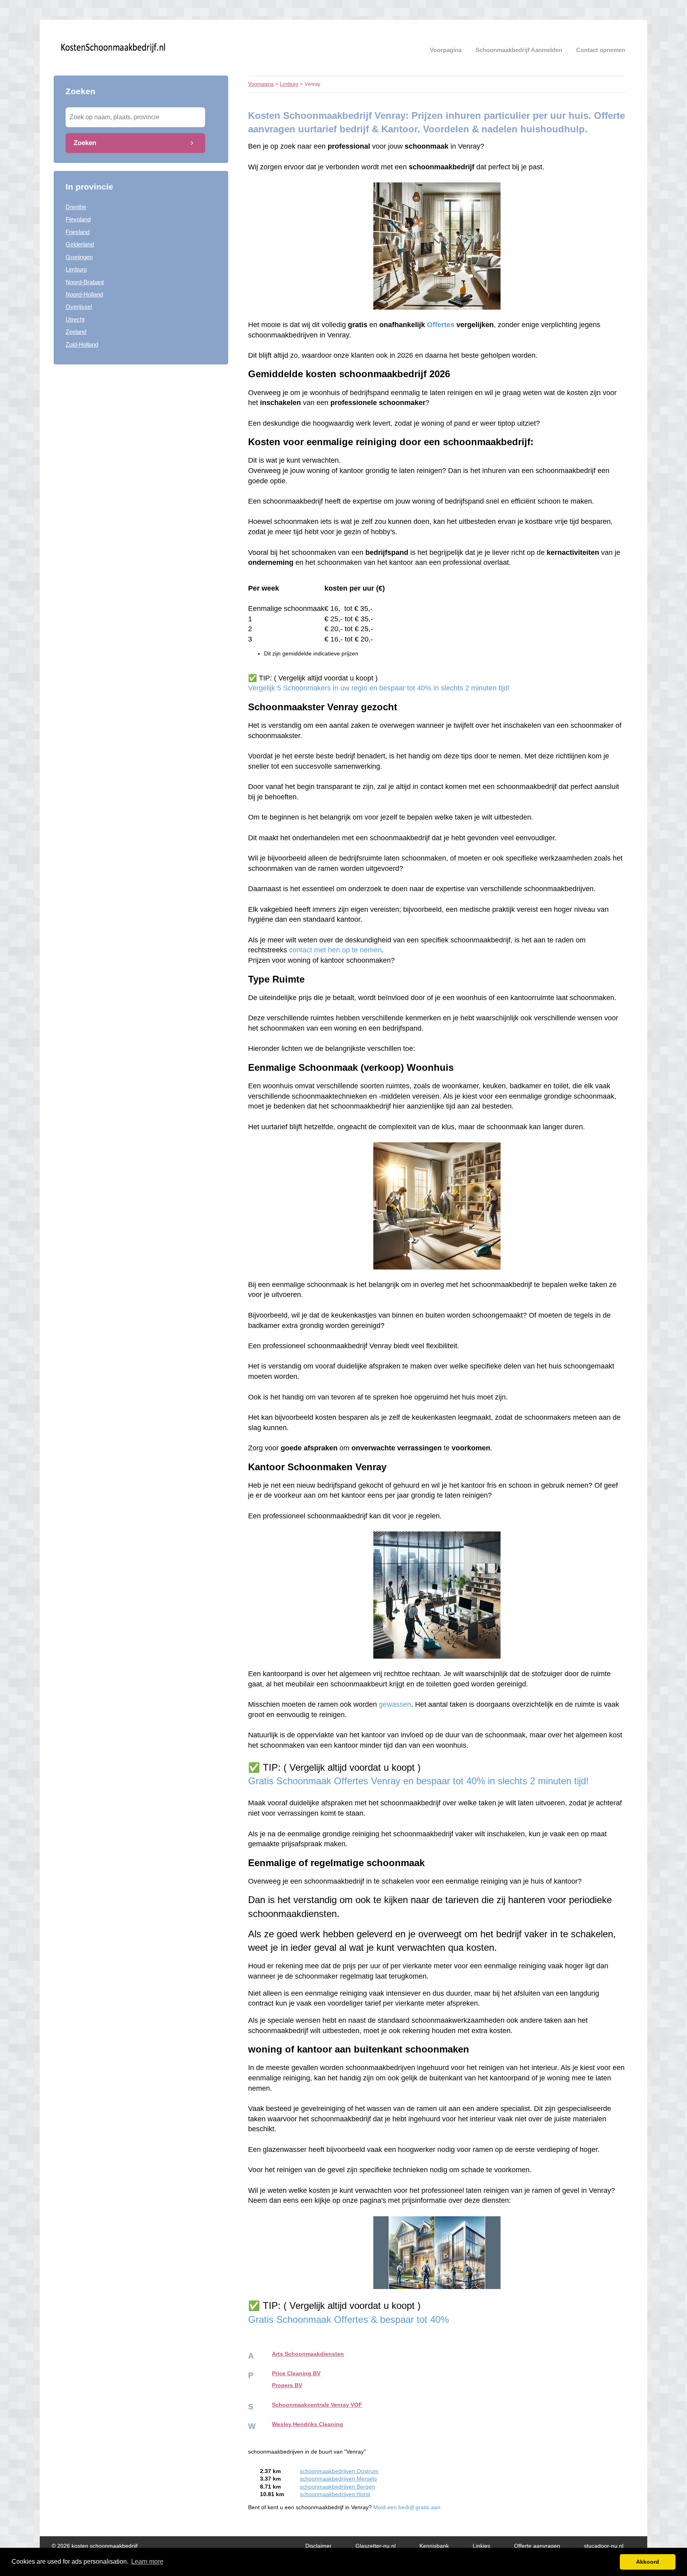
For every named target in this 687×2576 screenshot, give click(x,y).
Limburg (76, 269)
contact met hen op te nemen (335, 950)
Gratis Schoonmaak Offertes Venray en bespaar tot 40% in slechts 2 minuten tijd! (418, 1781)
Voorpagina (446, 50)
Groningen (79, 257)
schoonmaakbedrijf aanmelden (519, 50)
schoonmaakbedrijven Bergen (337, 2487)
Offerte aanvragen (537, 2546)
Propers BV (287, 2385)
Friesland (78, 232)
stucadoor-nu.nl (604, 2546)
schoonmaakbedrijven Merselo (338, 2479)
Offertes (441, 325)
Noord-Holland (84, 294)
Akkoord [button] (648, 2562)
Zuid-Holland (82, 344)
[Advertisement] (141, 428)
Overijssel (79, 307)
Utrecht (75, 319)
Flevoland (78, 219)
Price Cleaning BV (296, 2373)
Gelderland (80, 244)
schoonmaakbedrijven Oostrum (339, 2471)
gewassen (395, 1704)
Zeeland (76, 332)
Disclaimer (318, 2546)
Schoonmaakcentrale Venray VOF (317, 2405)
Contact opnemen (601, 50)
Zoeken (85, 143)
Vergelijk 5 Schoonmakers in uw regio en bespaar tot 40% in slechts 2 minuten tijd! (379, 688)
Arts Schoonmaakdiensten (308, 2354)
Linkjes (481, 2546)
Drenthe (76, 207)
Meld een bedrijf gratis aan (407, 2507)
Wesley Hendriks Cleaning (308, 2424)
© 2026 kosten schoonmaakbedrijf (95, 2546)
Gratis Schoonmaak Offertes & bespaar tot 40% (350, 2319)
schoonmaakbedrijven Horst (335, 2494)
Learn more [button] (147, 2561)
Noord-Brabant (85, 282)
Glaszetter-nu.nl (376, 2546)
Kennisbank (434, 2546)
